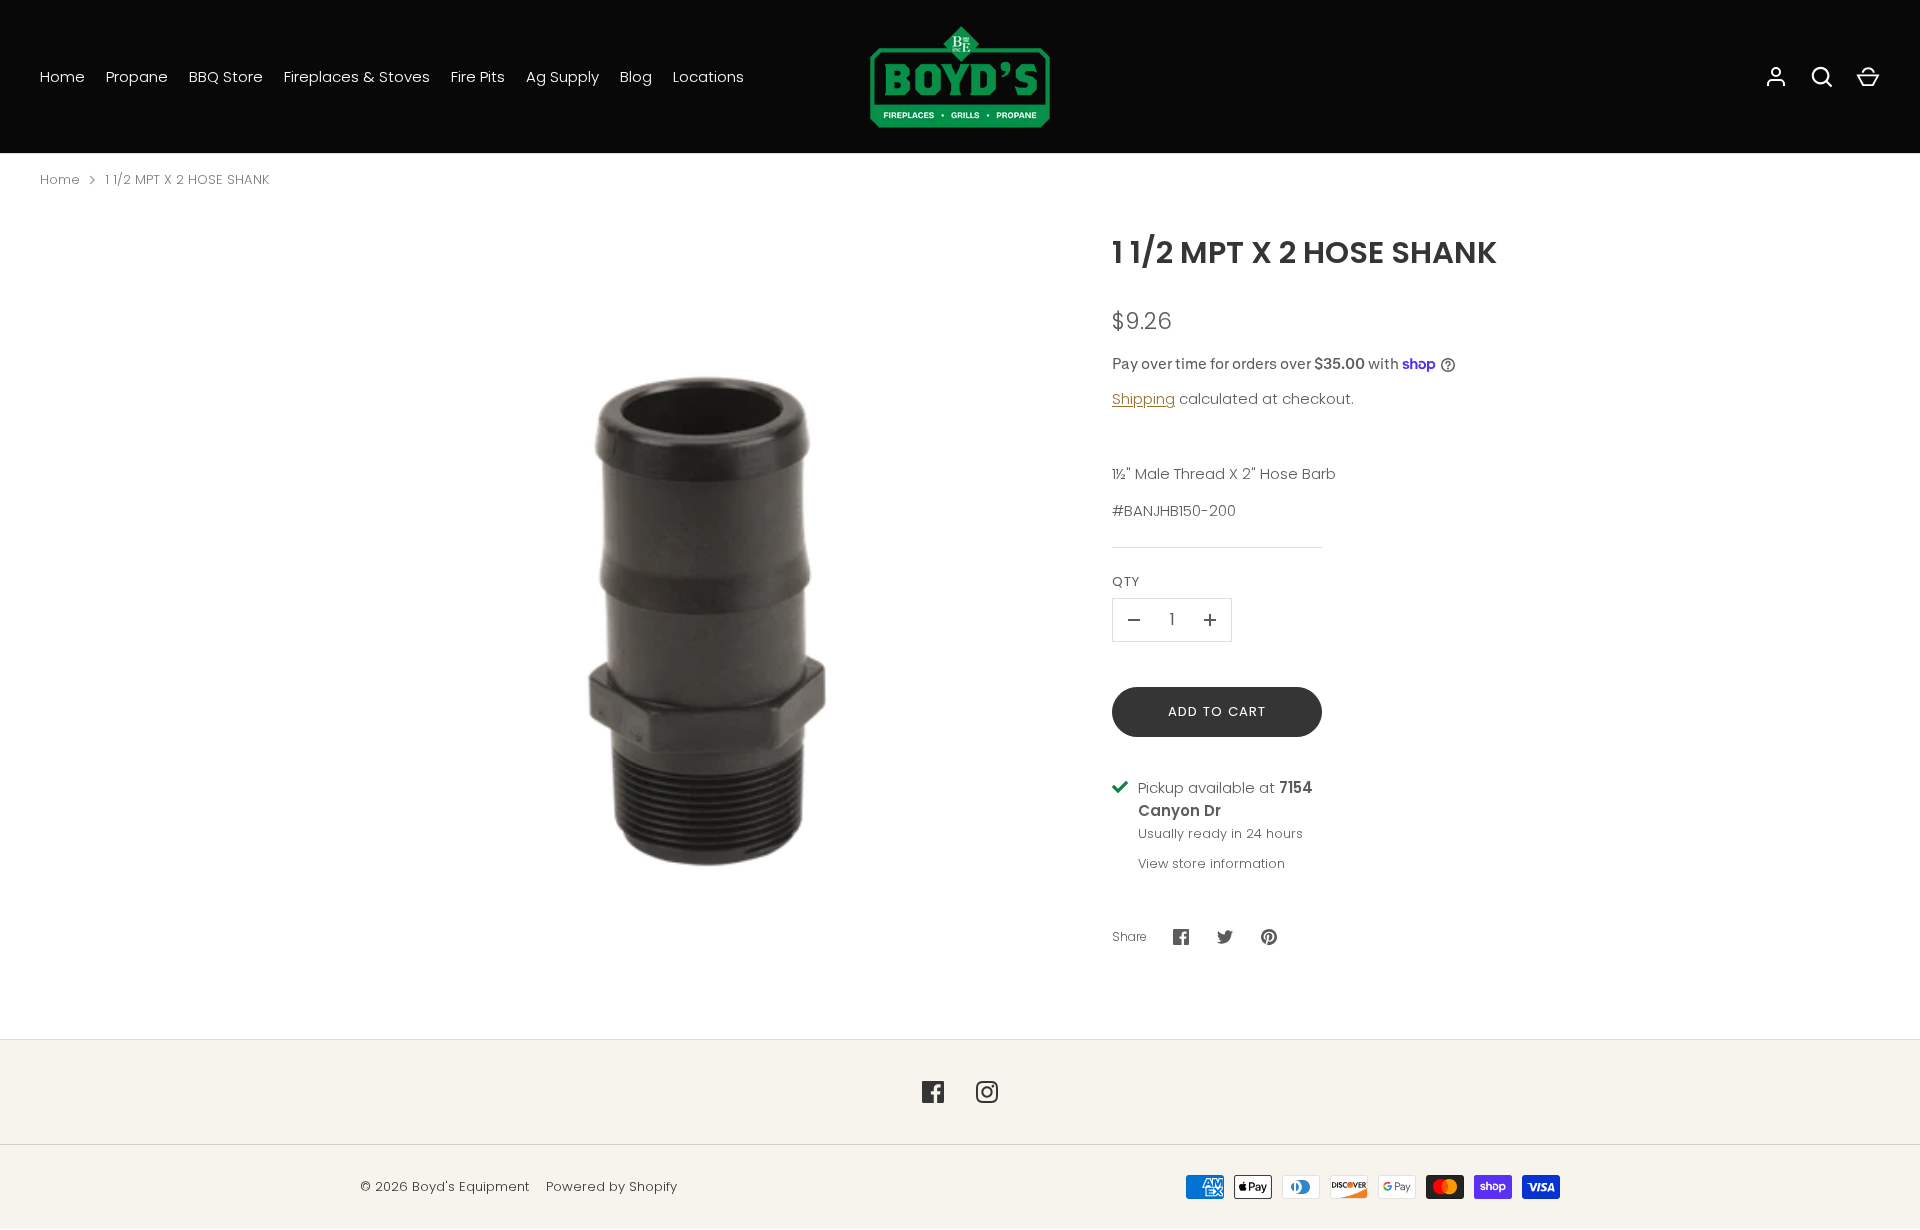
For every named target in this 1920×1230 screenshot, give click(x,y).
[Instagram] (987, 1092)
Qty (1126, 581)
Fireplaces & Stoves (357, 76)
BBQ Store (226, 76)
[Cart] (1868, 77)
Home (62, 76)
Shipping (1143, 398)
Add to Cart (1217, 711)
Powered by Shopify (611, 1186)
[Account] (1776, 77)
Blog (636, 76)
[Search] (1822, 77)
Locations (708, 76)
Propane (137, 76)
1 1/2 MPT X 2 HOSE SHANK (187, 179)
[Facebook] (933, 1092)
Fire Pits (478, 76)
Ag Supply (562, 76)
